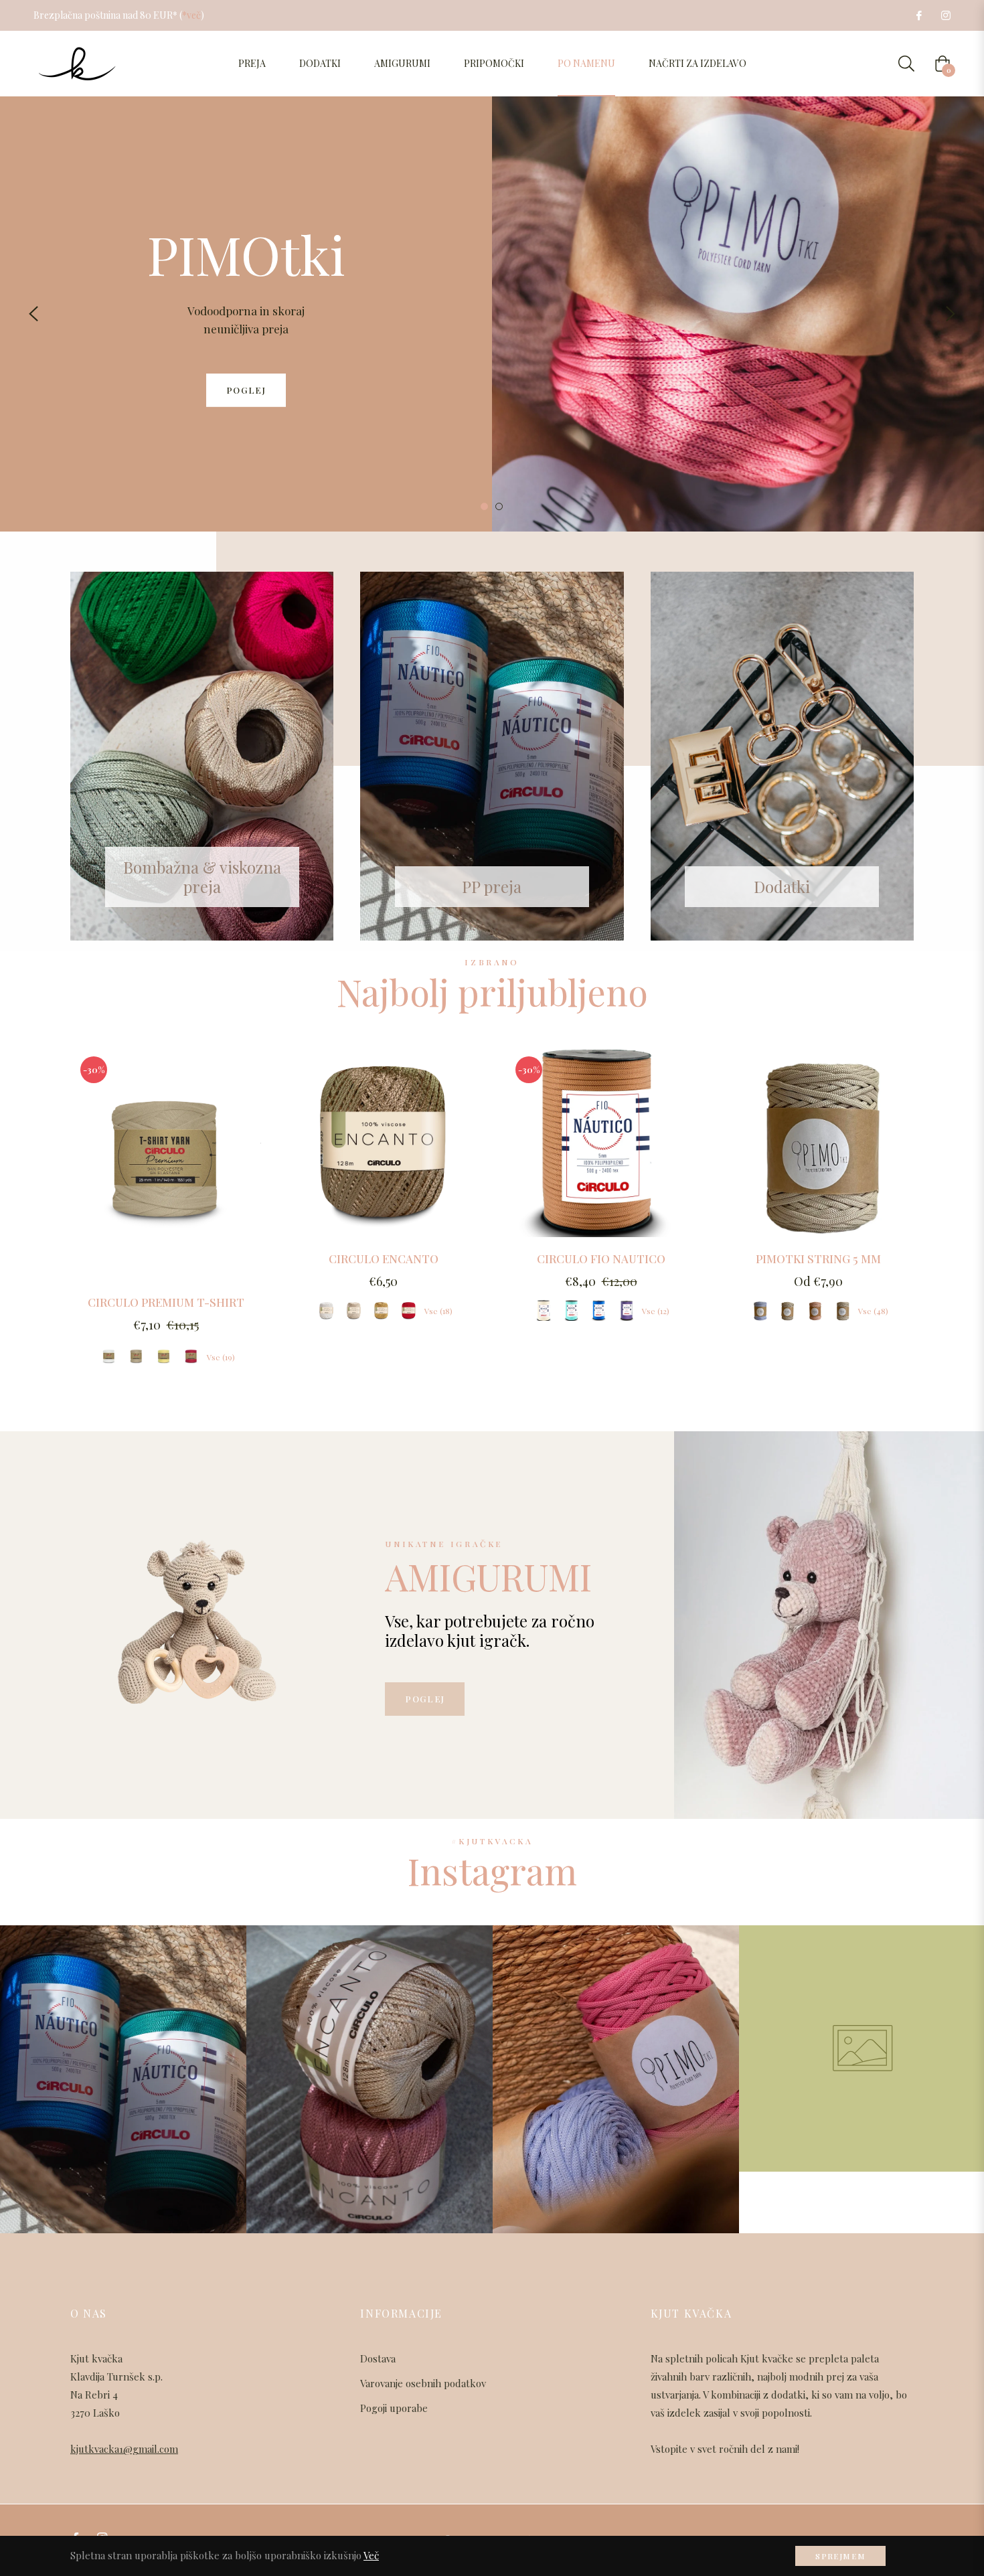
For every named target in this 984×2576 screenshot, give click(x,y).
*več (191, 15)
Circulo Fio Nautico (601, 1259)
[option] (492, 314)
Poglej (425, 1699)
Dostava (378, 2358)
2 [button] (499, 506)
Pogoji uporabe (394, 2408)
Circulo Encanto (384, 1259)
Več (371, 2555)
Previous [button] (33, 314)
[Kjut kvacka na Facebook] (918, 15)
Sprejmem (840, 2556)
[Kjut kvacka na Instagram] (945, 15)
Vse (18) (438, 1311)
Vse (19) (221, 1357)
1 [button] (484, 506)
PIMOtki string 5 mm (818, 1259)
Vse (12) (656, 1311)
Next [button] (951, 314)
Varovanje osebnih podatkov (423, 2383)
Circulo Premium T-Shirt (166, 1302)
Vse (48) (873, 1311)
